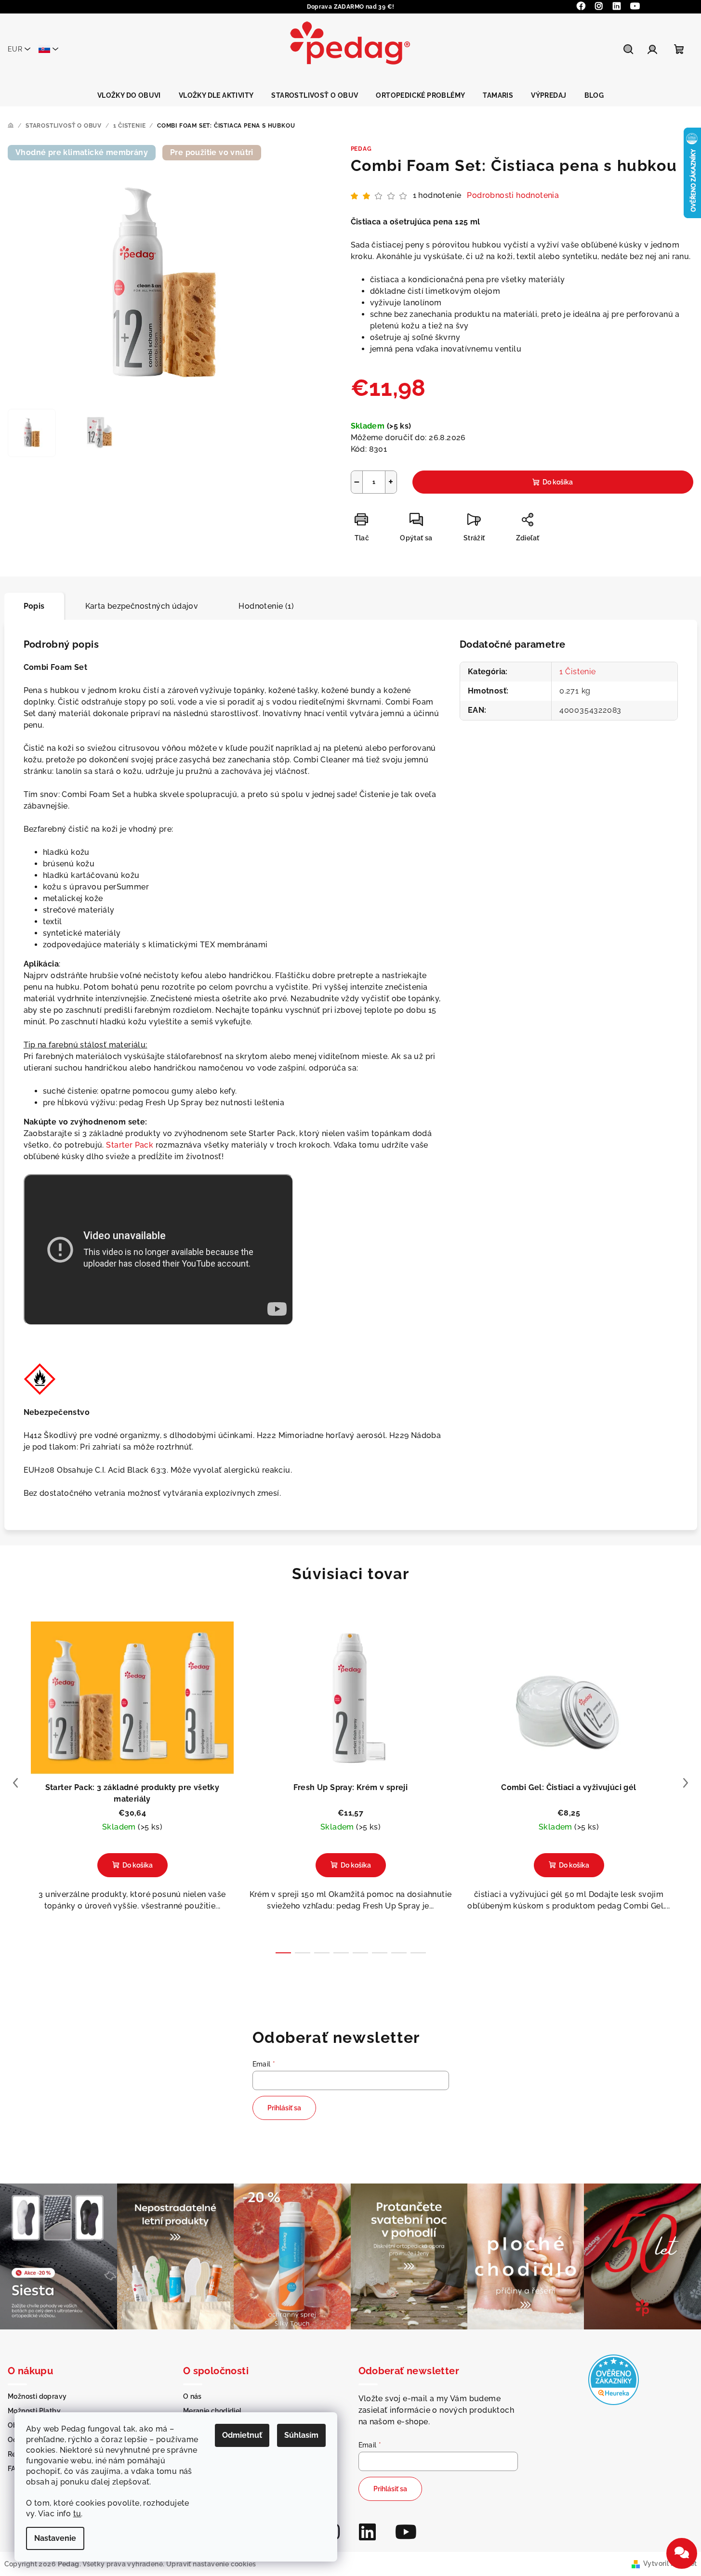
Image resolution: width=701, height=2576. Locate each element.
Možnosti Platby (34, 2411)
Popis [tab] (34, 606)
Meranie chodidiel (212, 2411)
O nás (192, 2396)
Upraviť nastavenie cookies (211, 2564)
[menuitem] (129, 95)
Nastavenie (55, 2538)
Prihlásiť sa (284, 2108)
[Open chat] (682, 2553)
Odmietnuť (242, 2435)
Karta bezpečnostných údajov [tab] (142, 606)
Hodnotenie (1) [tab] (266, 606)
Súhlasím (301, 2435)
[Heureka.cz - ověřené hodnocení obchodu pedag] (614, 2379)
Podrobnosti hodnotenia (513, 195)
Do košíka (558, 482)
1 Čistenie (578, 672)
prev (15, 1783)
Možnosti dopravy (37, 2396)
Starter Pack (131, 1145)
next (686, 1783)
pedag (361, 149)
